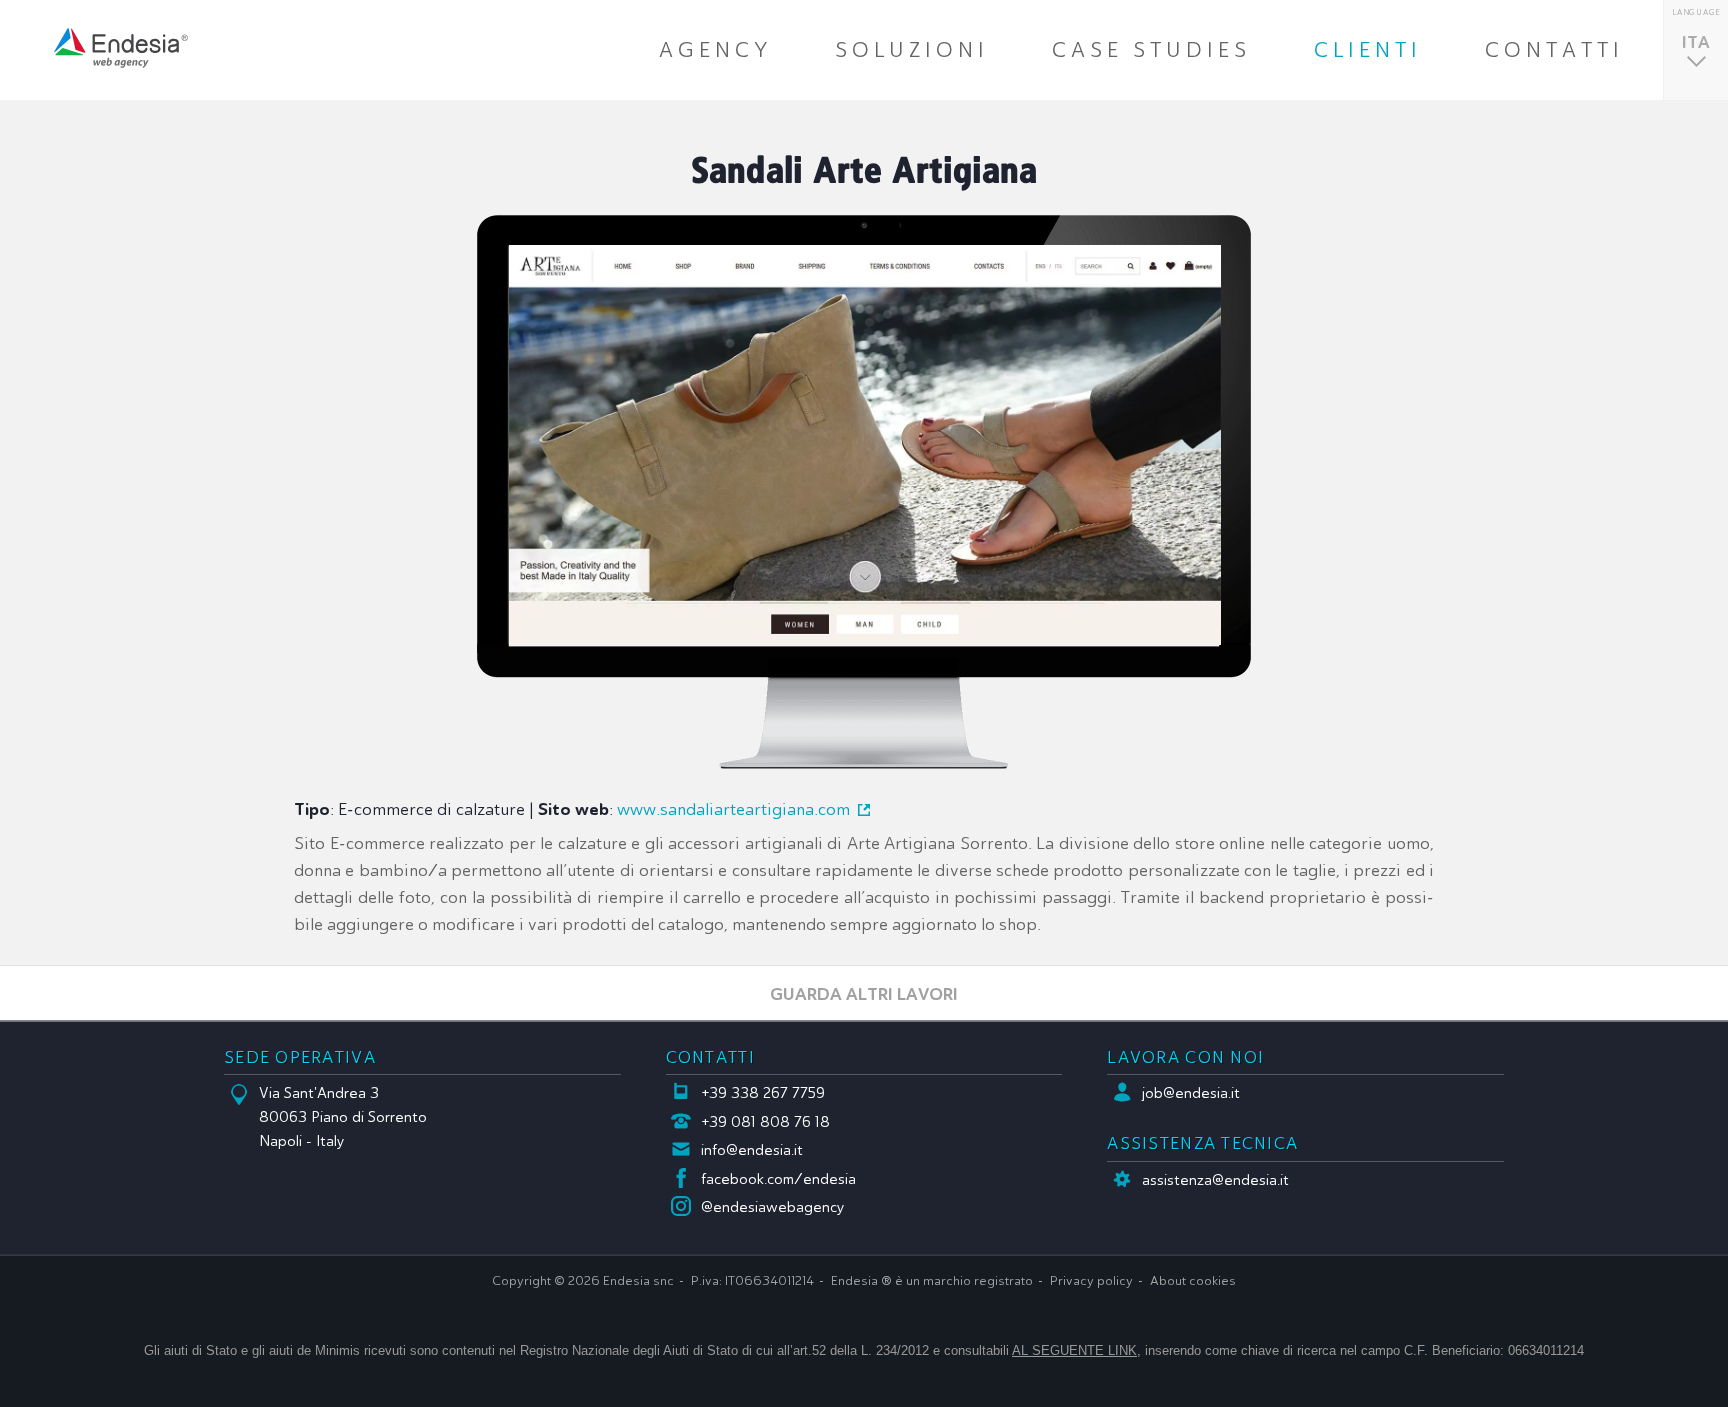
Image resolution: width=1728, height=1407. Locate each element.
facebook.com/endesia (778, 1179)
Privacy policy (1091, 1281)
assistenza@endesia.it (1215, 1180)
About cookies (1193, 1281)
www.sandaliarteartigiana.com (733, 809)
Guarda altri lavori (864, 993)
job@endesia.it (1191, 1093)
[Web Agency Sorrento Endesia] (121, 48)
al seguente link (1074, 1350)
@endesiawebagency (773, 1207)
